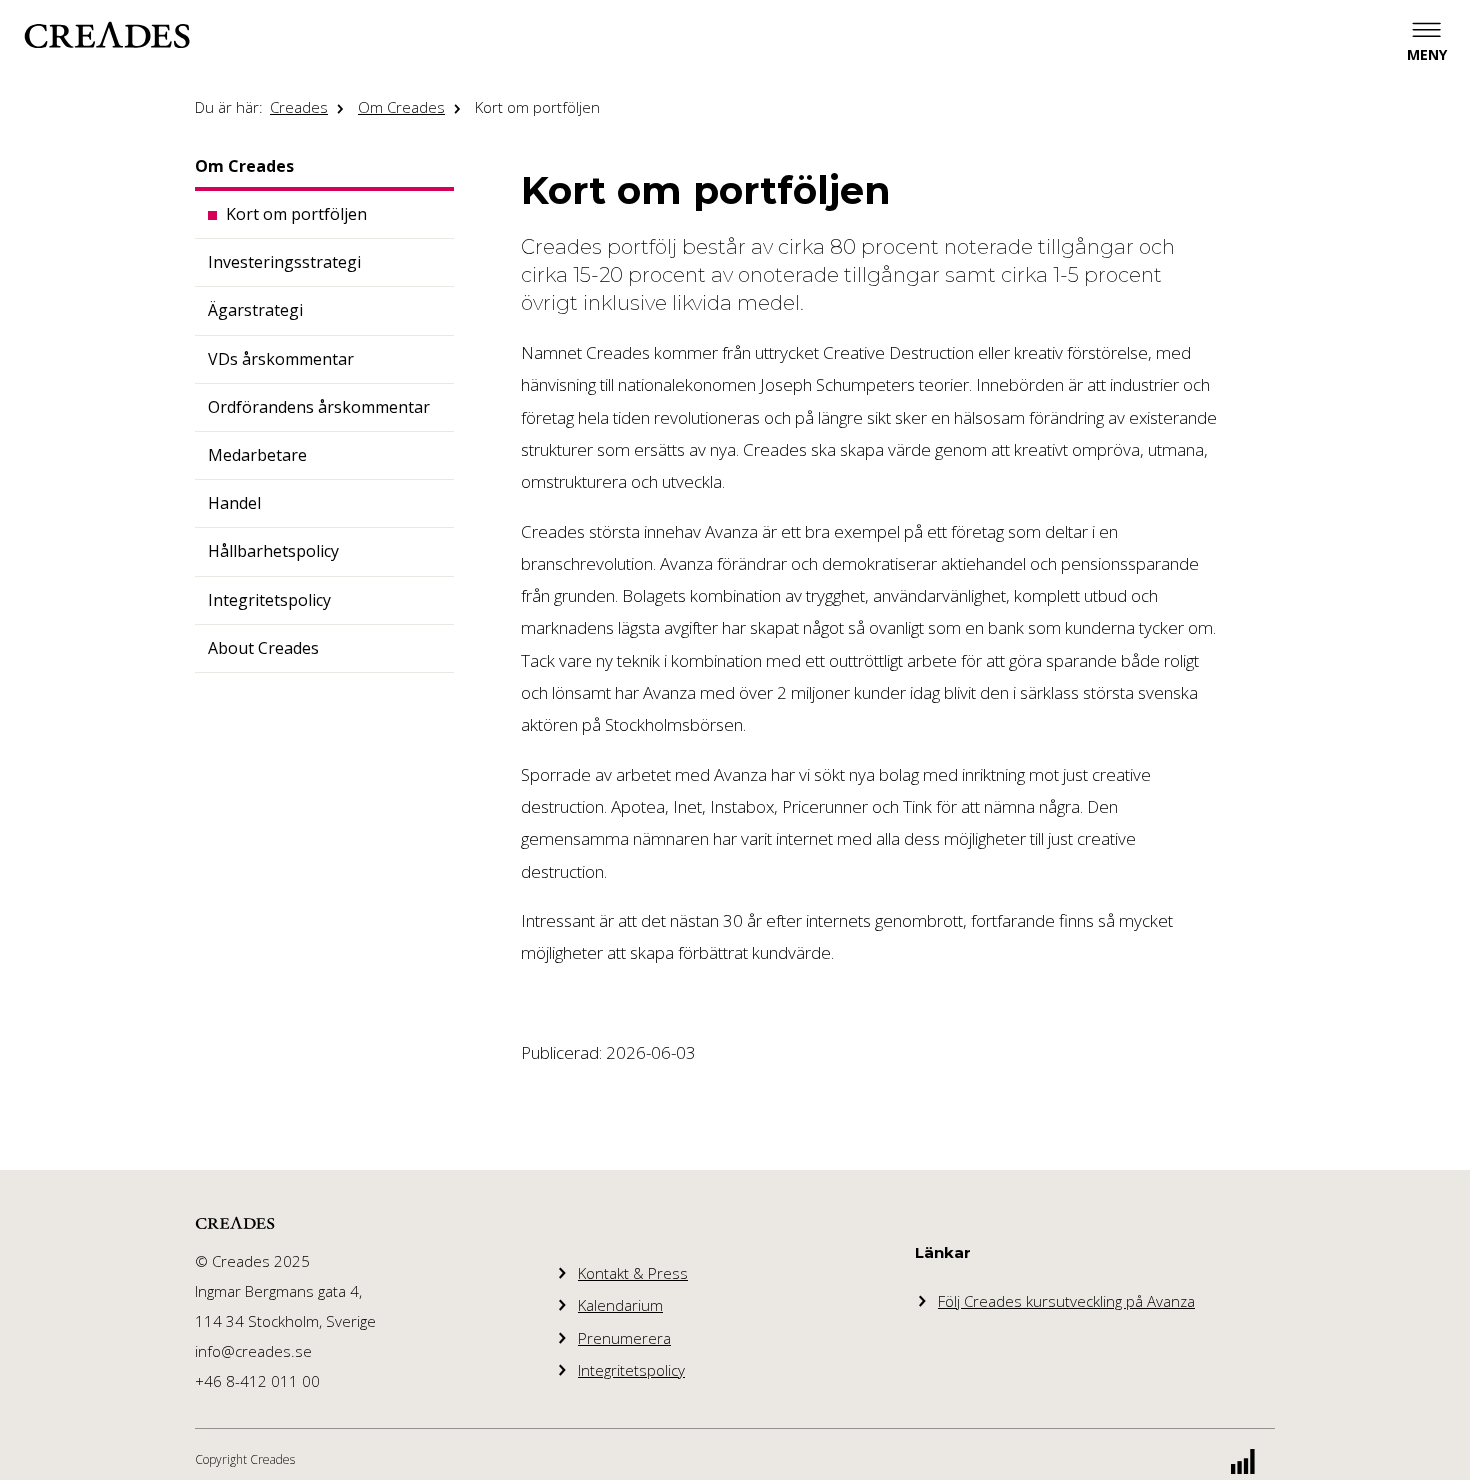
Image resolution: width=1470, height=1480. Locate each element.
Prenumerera (624, 1338)
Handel (234, 503)
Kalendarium (620, 1305)
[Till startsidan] (107, 35)
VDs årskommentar (281, 359)
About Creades (263, 648)
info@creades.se (253, 1351)
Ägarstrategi (255, 310)
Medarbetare (257, 455)
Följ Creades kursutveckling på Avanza (1066, 1301)
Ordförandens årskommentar (319, 407)
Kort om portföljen (537, 107)
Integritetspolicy (269, 600)
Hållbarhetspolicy (273, 551)
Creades (299, 107)
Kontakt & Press (633, 1273)
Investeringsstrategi (284, 262)
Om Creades (401, 107)
